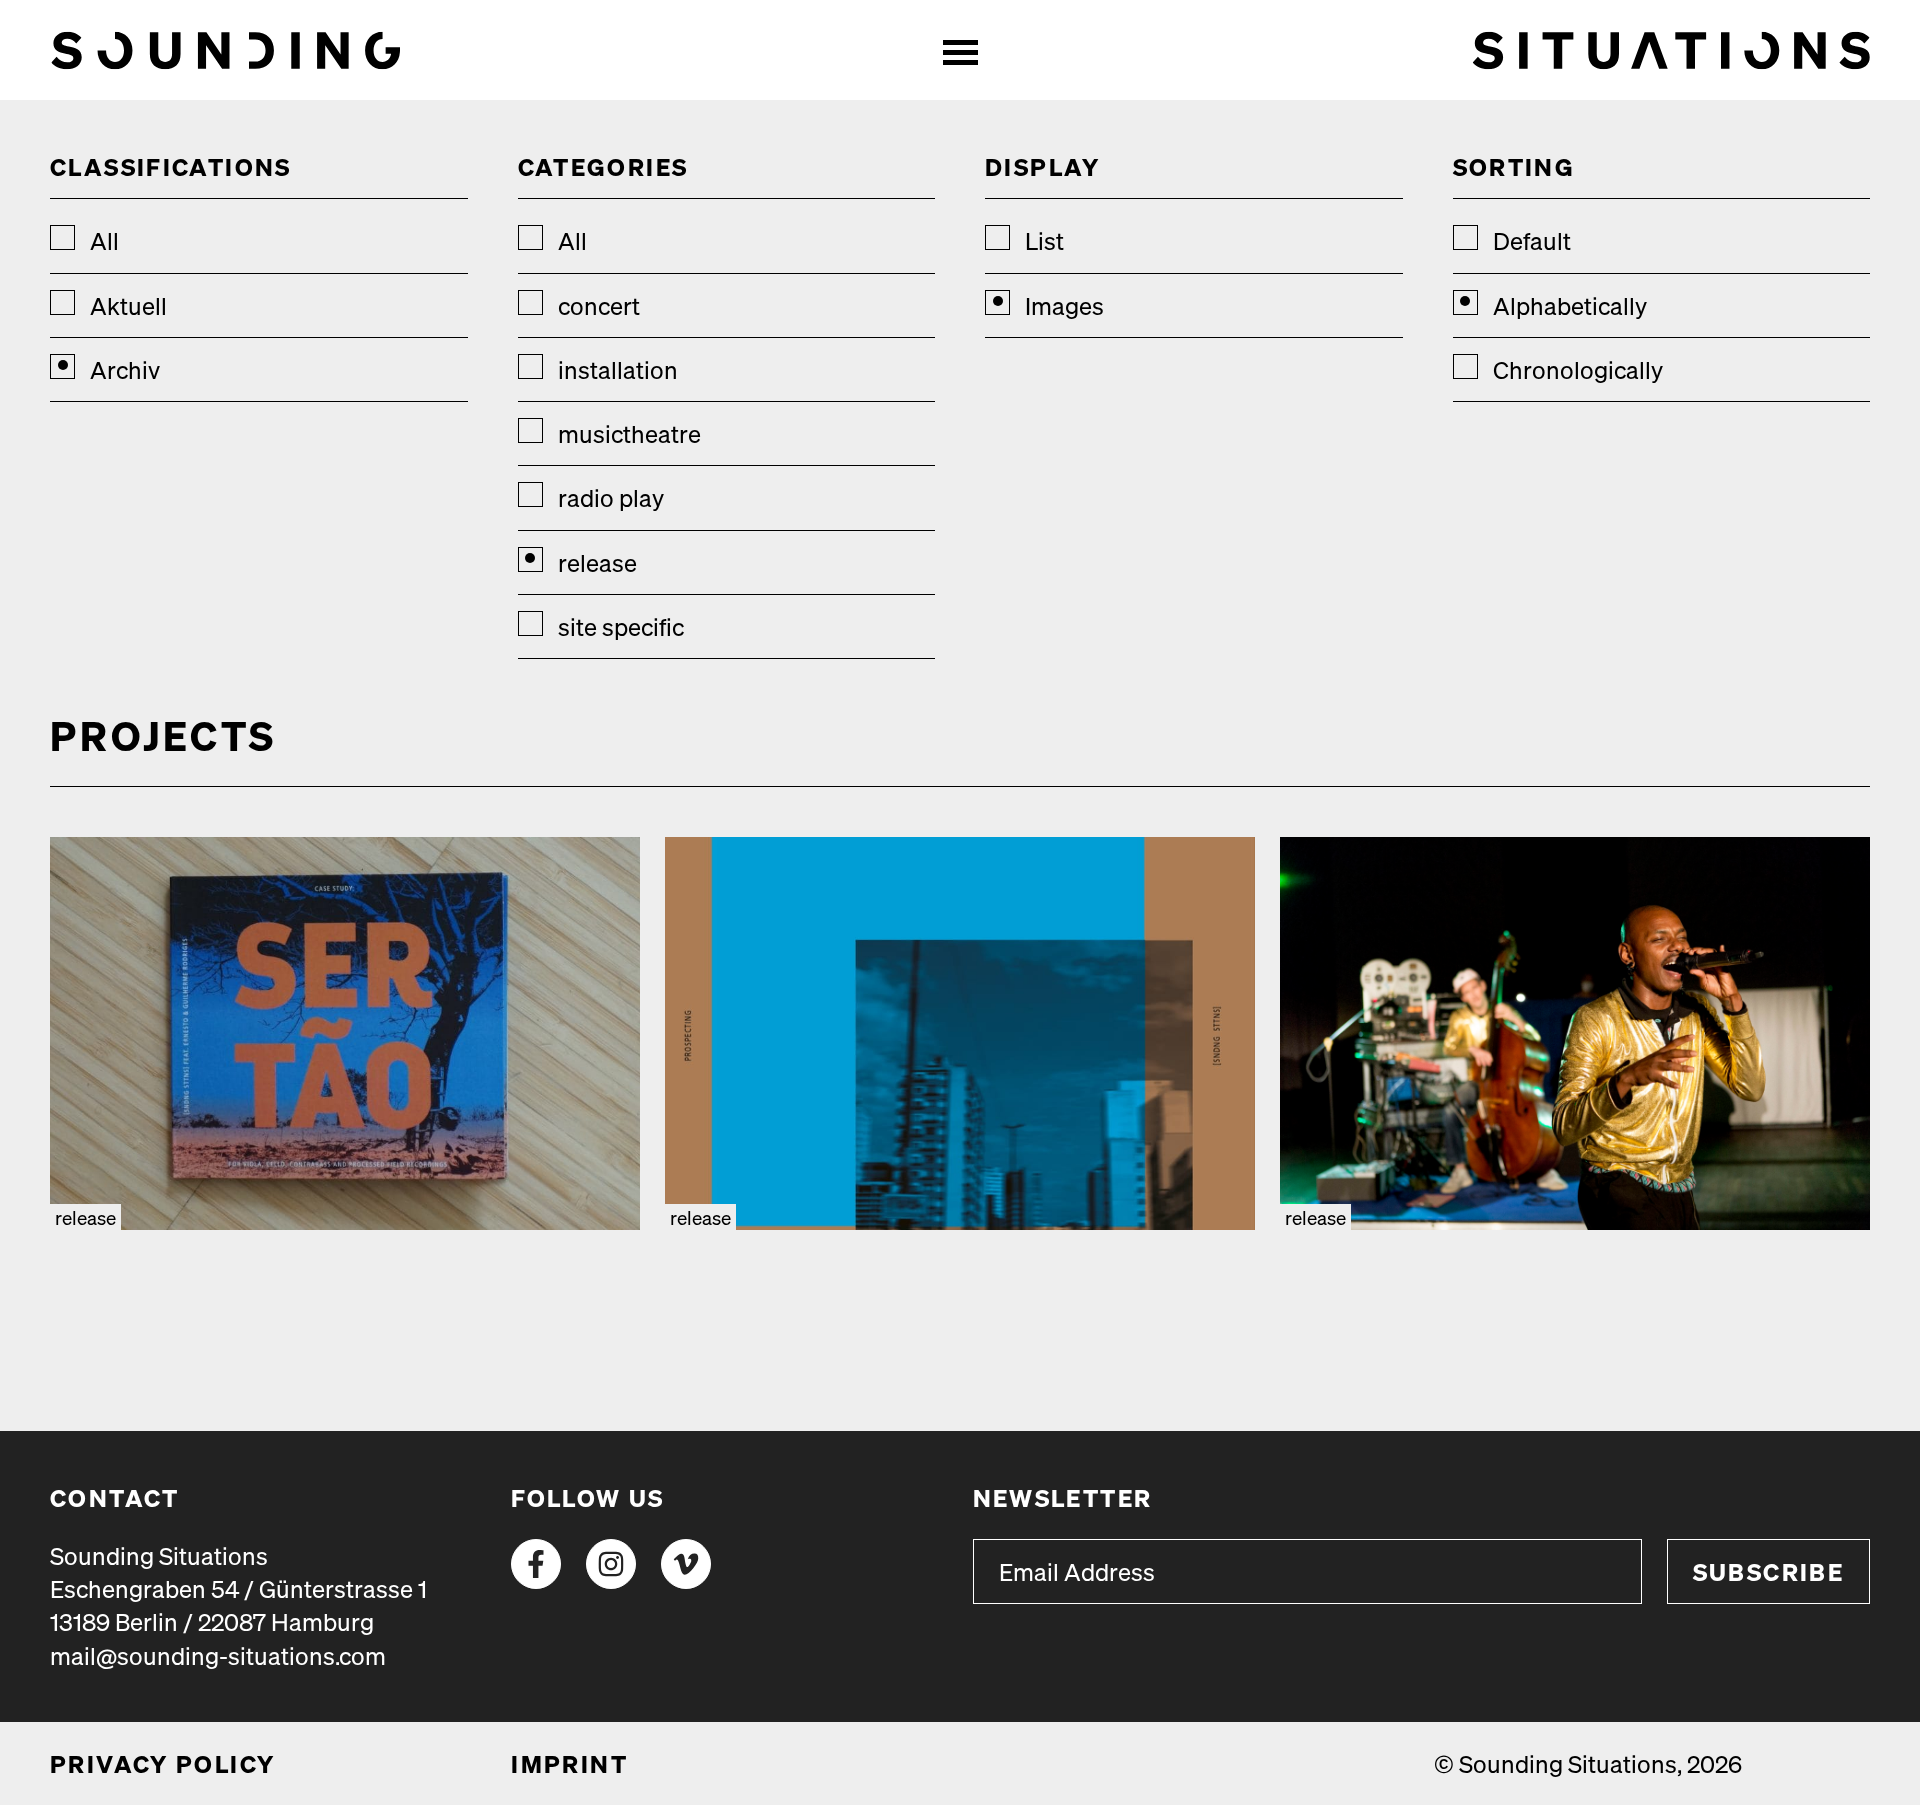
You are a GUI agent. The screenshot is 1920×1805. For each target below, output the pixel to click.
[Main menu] (960, 50)
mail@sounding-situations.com (218, 1655)
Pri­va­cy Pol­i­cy (162, 1763)
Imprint (569, 1763)
